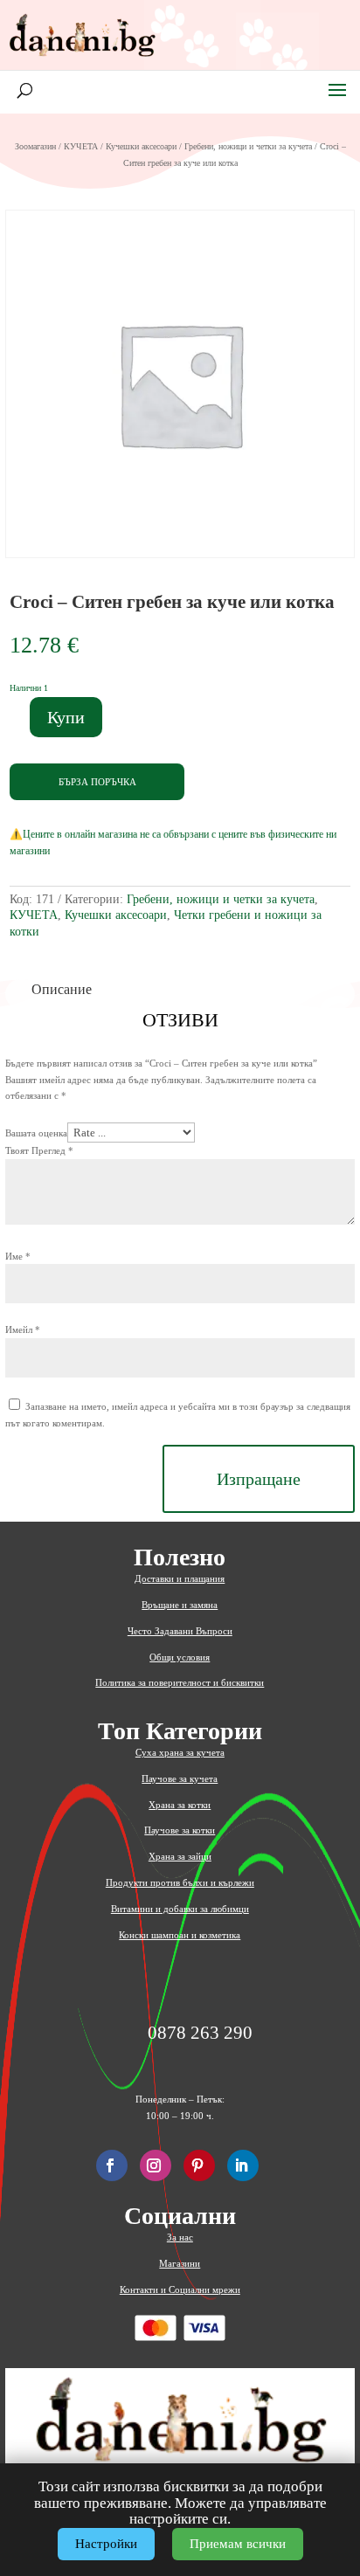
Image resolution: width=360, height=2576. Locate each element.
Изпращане (259, 1479)
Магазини (180, 2263)
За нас (180, 2237)
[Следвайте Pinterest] (199, 2165)
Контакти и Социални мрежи (180, 2289)
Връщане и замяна (180, 1605)
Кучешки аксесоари (141, 146)
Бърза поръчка (97, 782)
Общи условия (180, 1657)
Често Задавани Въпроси (180, 1631)
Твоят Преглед (39, 1150)
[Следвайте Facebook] (112, 2165)
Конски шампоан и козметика (180, 1935)
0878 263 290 (200, 2033)
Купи (66, 717)
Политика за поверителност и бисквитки (180, 1682)
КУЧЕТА (81, 146)
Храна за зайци (180, 1856)
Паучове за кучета (180, 1778)
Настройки (106, 2544)
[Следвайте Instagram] (156, 2165)
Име (18, 1256)
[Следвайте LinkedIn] (243, 2165)
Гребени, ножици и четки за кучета (248, 146)
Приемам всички (238, 2544)
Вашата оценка (36, 1133)
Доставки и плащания (180, 1578)
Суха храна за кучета (180, 1752)
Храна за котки (180, 1805)
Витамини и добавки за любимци (180, 1909)
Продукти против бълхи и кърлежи (180, 1882)
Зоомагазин (35, 146)
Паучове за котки (180, 1830)
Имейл (23, 1329)
